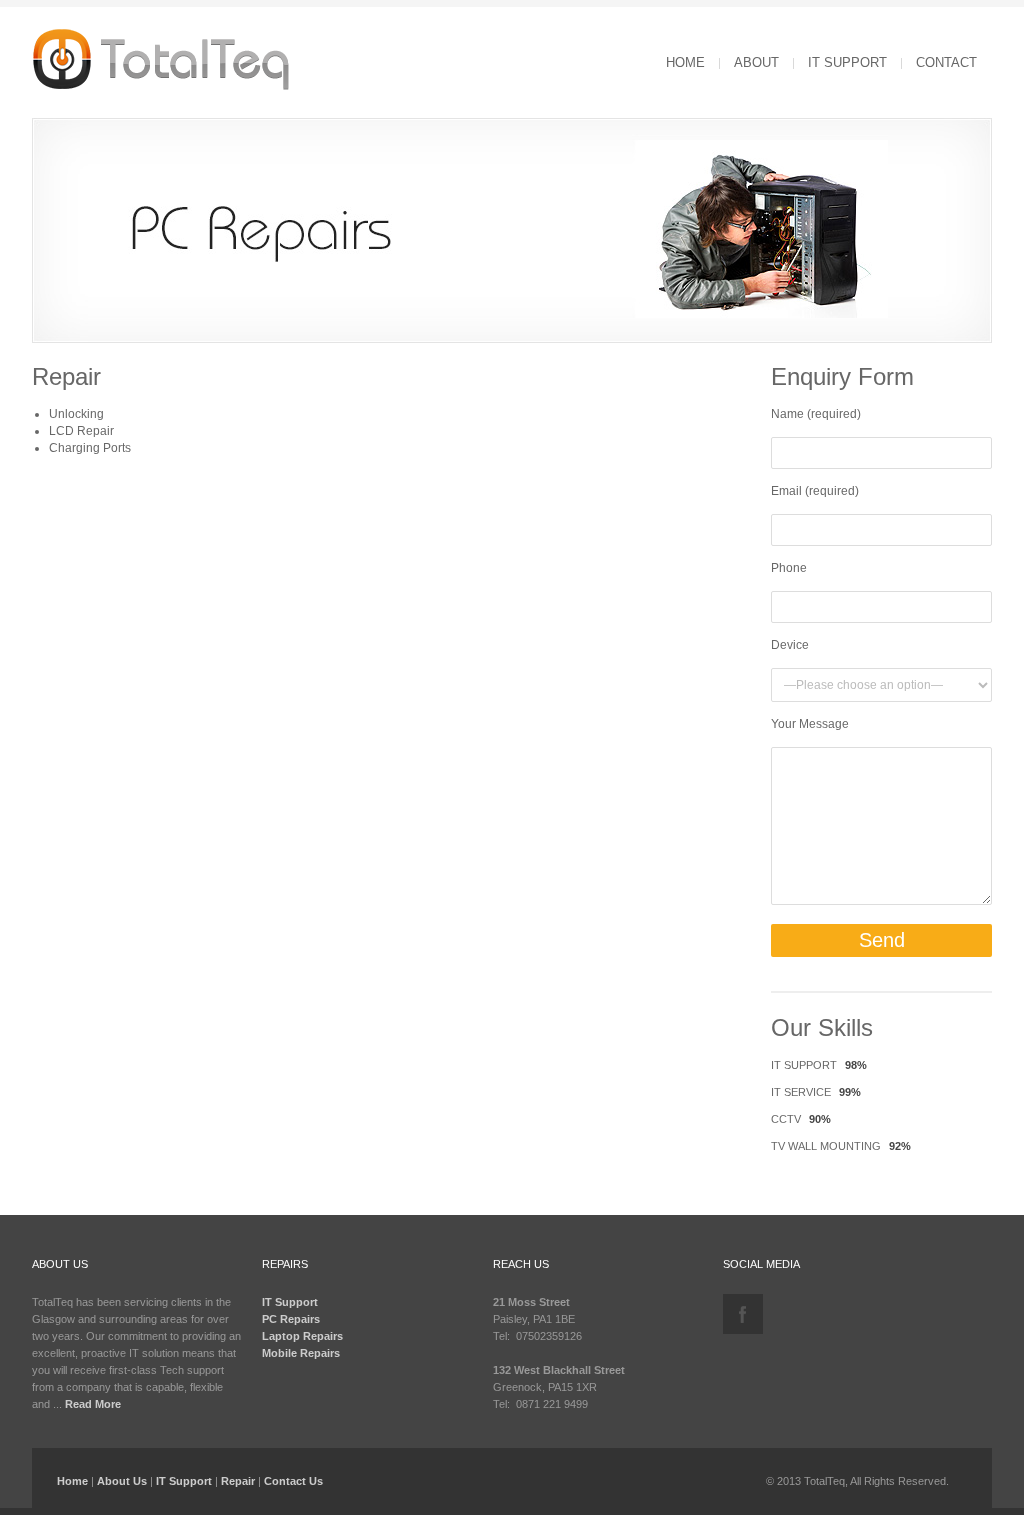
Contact (946, 62)
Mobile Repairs (301, 1353)
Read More (93, 1404)
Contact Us (293, 1481)
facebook (743, 1314)
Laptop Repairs (302, 1336)
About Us (122, 1481)
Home (685, 62)
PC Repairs (291, 1319)
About (756, 62)
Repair (238, 1481)
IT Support (847, 62)
